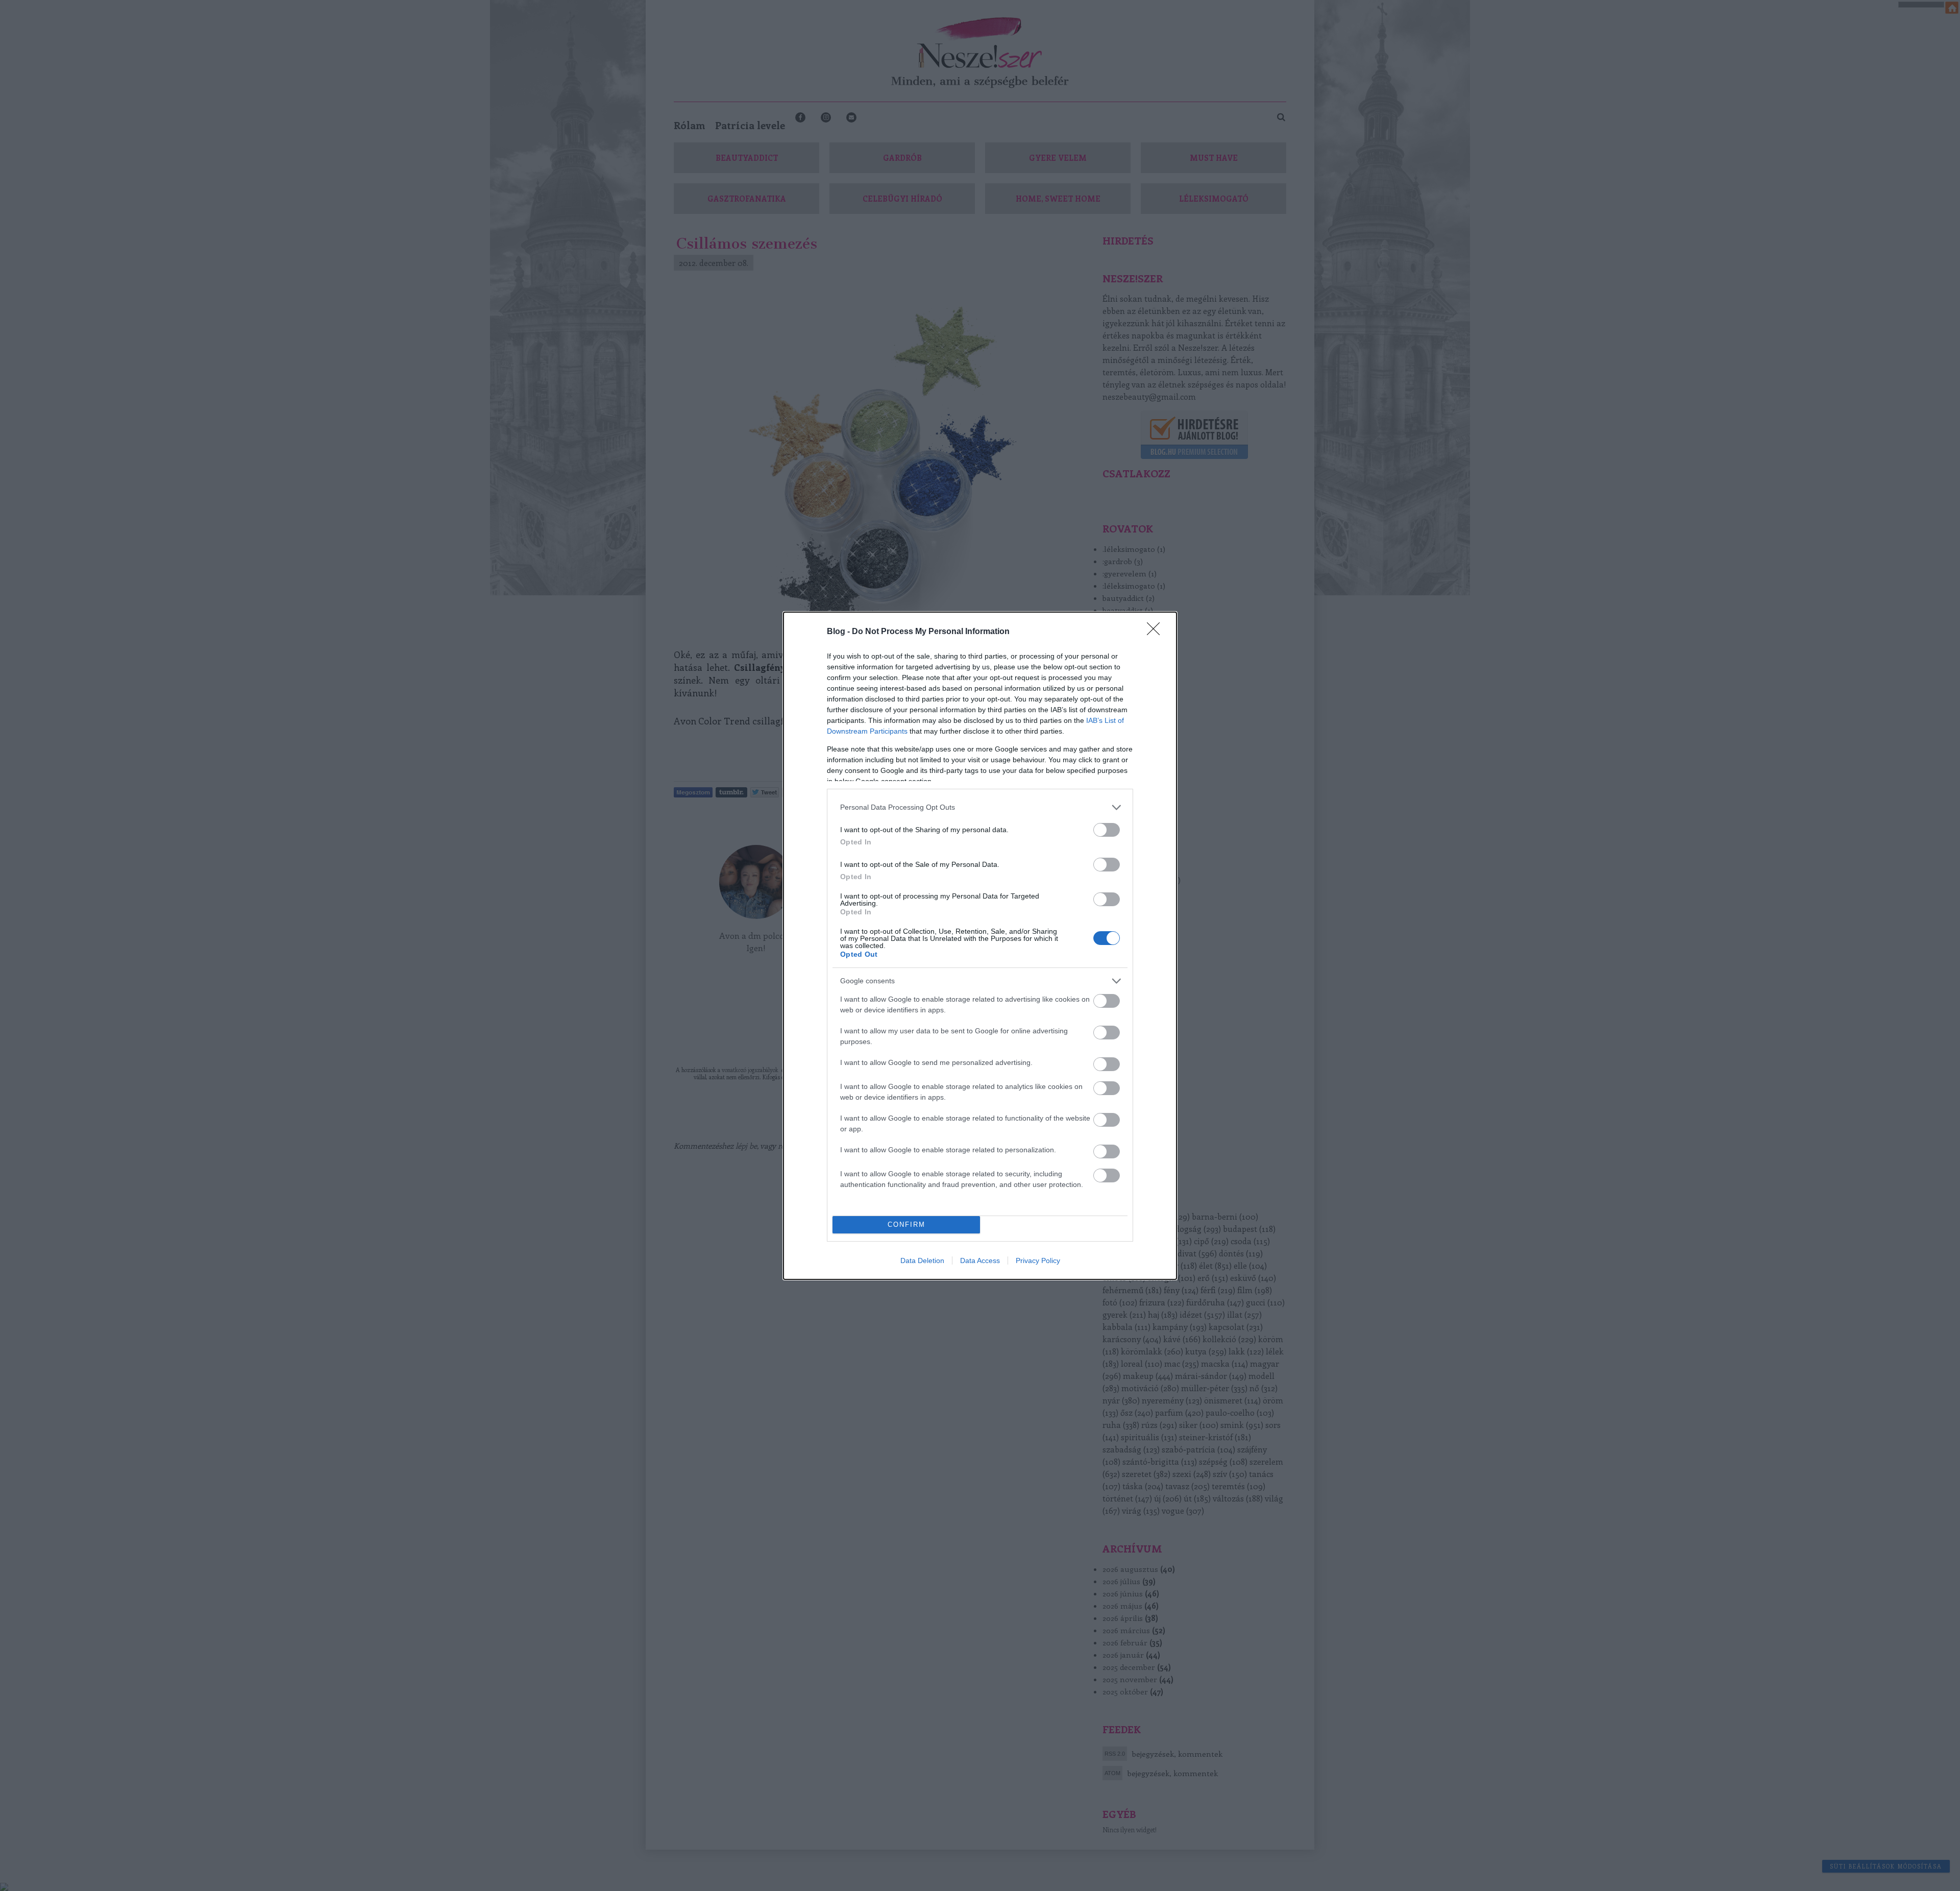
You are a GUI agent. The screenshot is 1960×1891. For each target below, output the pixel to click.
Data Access (980, 1260)
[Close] (1157, 632)
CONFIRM (906, 1225)
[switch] (1107, 830)
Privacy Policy (1038, 1260)
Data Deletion (922, 1260)
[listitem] (980, 807)
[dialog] (980, 946)
